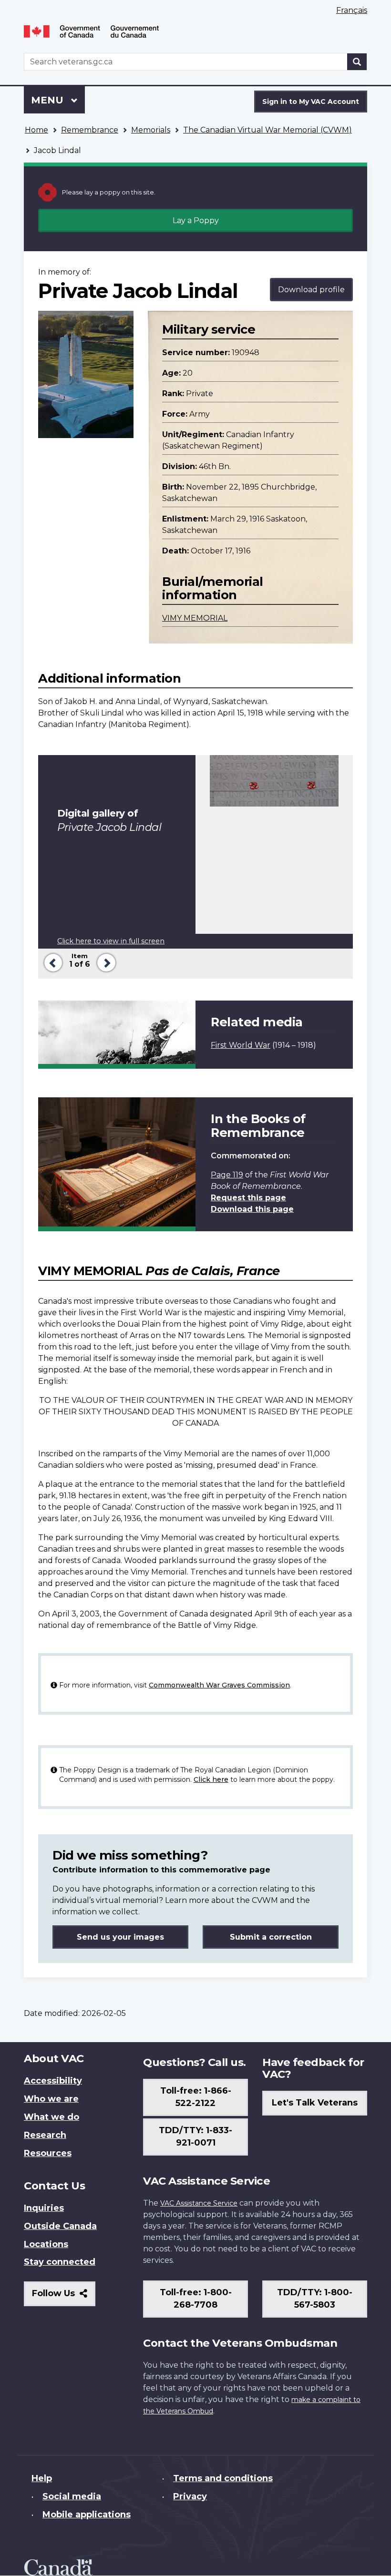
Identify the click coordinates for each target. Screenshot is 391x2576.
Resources (48, 2153)
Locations (46, 2244)
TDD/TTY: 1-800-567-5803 (315, 2299)
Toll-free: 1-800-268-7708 (196, 2299)
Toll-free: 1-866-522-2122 (196, 2097)
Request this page (248, 1198)
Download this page (252, 1209)
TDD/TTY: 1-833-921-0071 (195, 2136)
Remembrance (90, 130)
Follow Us (64, 2297)
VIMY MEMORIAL (195, 618)
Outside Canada (60, 2226)
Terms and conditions (223, 2478)
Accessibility (53, 2081)
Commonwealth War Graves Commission (219, 1685)
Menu (49, 100)
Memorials (151, 130)
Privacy (190, 2496)
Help (42, 2478)
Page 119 (227, 1175)
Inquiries (44, 2208)
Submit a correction (271, 1937)
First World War (241, 1045)
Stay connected (60, 2262)
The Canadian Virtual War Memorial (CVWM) (268, 130)
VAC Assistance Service (199, 2203)
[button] (51, 962)
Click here (211, 1779)
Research (45, 2135)
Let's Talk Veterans (315, 2103)
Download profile (311, 290)
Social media (72, 2496)
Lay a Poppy (196, 220)
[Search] (357, 62)
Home (36, 130)
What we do (51, 2117)
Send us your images (120, 1937)
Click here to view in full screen (111, 941)
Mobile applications (87, 2515)
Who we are (51, 2099)
